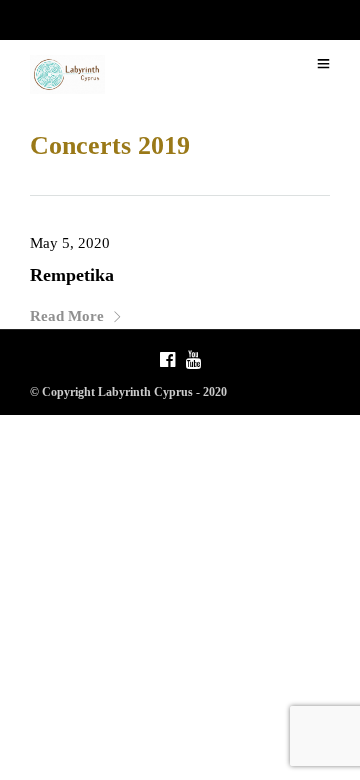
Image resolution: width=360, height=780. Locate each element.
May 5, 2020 (70, 243)
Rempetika (72, 275)
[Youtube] (193, 361)
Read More (67, 316)
